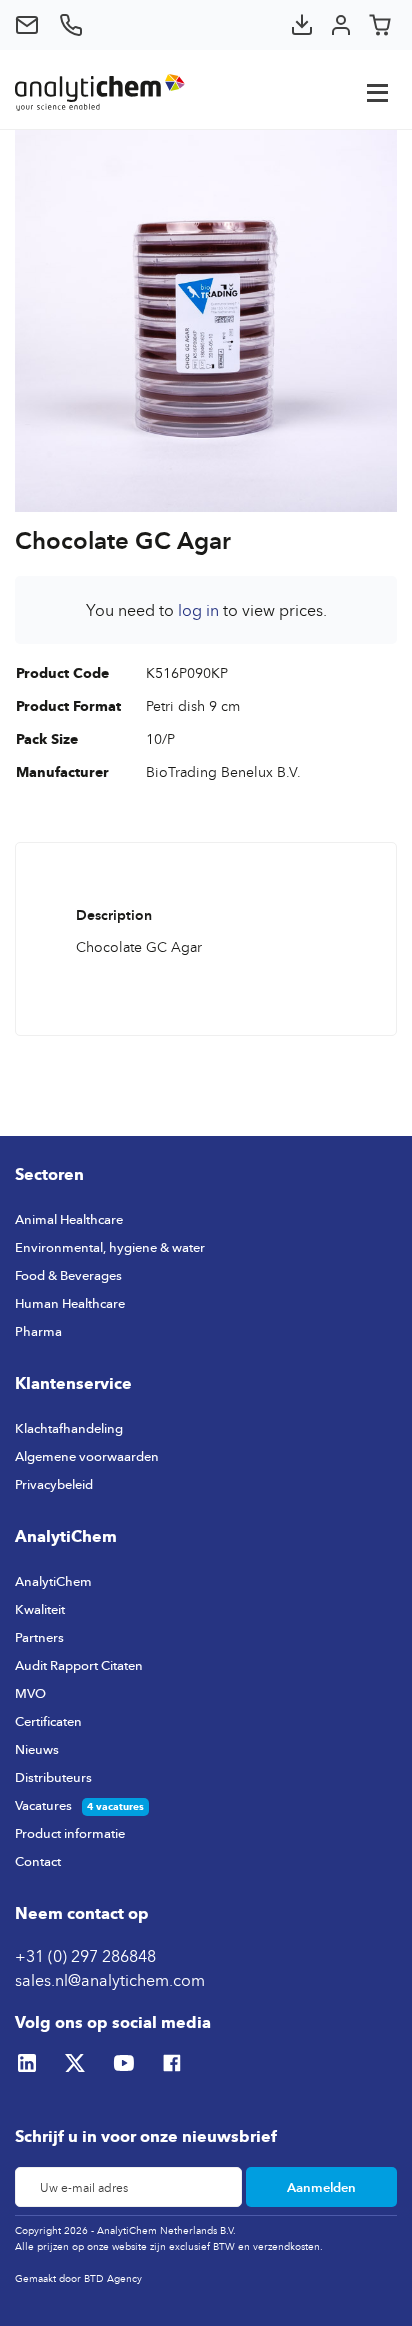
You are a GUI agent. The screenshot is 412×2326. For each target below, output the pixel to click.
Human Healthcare (70, 1303)
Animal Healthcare (69, 1219)
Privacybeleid (54, 1484)
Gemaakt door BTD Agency (78, 2278)
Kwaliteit (40, 1609)
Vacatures (43, 1805)
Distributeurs (53, 1777)
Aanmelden (321, 2187)
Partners (39, 1637)
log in (198, 610)
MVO (30, 1693)
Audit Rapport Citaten (79, 1665)
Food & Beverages (68, 1275)
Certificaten (48, 1721)
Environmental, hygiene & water (110, 1247)
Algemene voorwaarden (87, 1456)
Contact (38, 1861)
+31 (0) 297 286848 (85, 1956)
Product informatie (70, 1833)
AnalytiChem (53, 1581)
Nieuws (37, 1749)
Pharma (38, 1331)
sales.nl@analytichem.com (110, 1980)
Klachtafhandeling (69, 1428)
